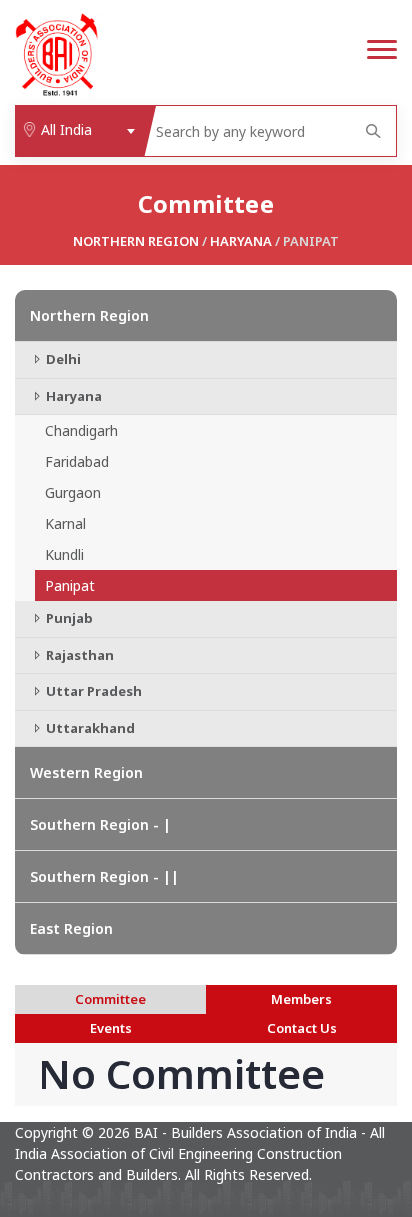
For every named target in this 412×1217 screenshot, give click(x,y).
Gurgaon (73, 492)
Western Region (86, 772)
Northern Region (136, 241)
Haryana (241, 241)
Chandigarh (81, 430)
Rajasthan (78, 655)
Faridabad (77, 461)
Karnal (65, 523)
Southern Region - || (104, 876)
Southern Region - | (100, 824)
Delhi (62, 359)
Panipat (70, 585)
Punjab (68, 618)
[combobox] (79, 131)
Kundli (64, 554)
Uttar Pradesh (92, 691)
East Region (71, 928)
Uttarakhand (89, 728)
